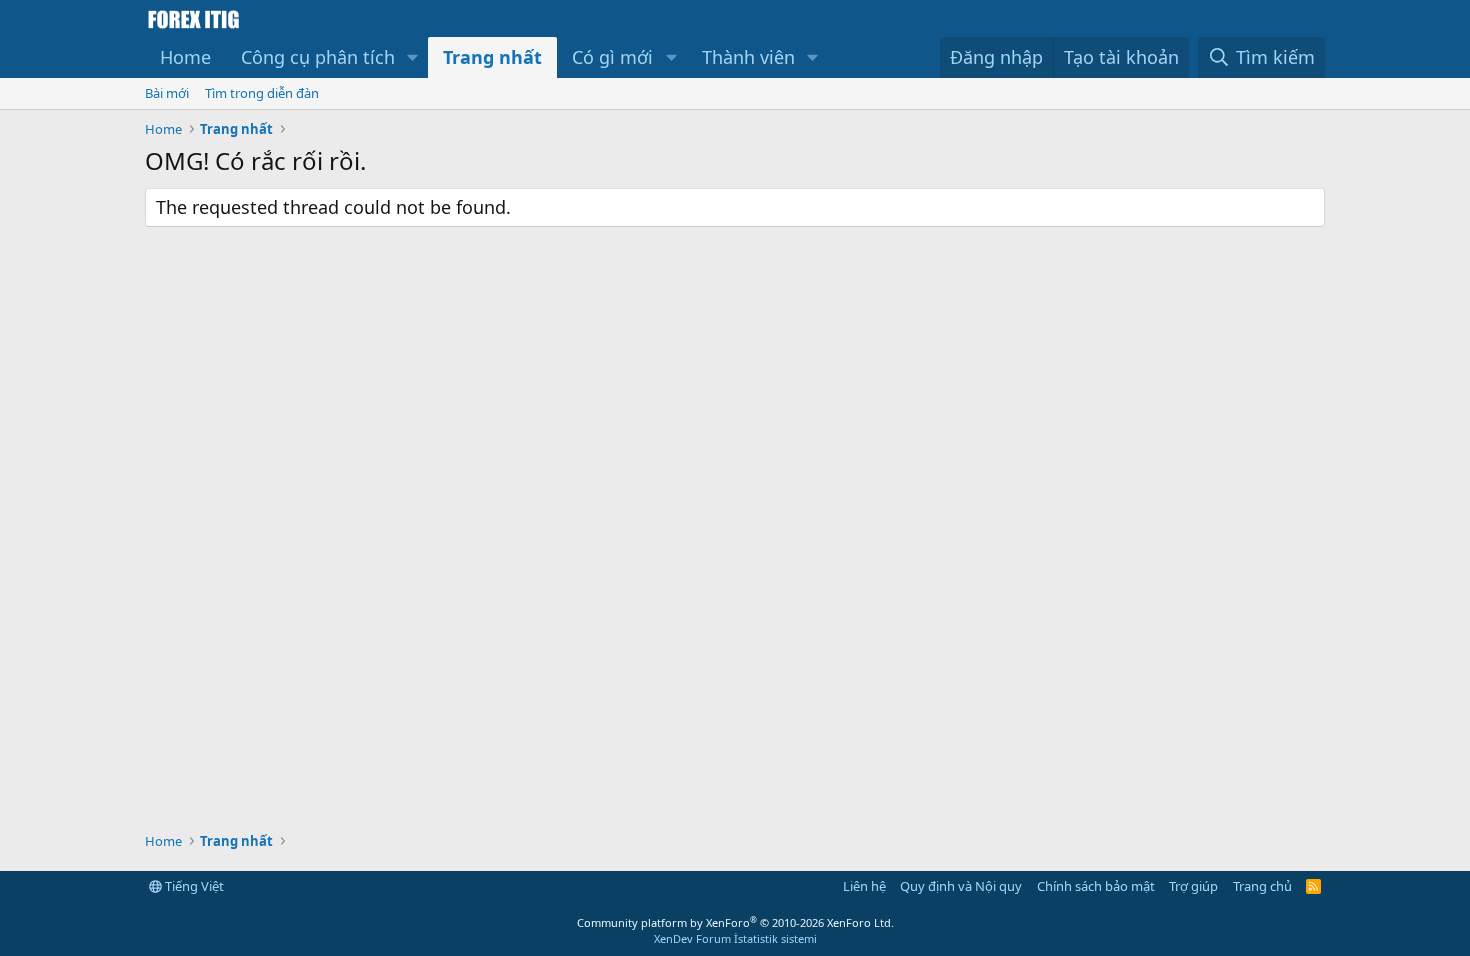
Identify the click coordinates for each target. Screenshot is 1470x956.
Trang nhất (492, 57)
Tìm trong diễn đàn (262, 93)
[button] (413, 57)
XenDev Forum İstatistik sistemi (735, 938)
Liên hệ (864, 886)
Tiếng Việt (193, 886)
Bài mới (167, 93)
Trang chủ (1262, 886)
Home (185, 57)
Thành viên (748, 57)
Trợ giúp (1193, 886)
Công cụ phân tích (318, 57)
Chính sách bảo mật (1096, 886)
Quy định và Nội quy (961, 886)
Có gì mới (612, 57)
